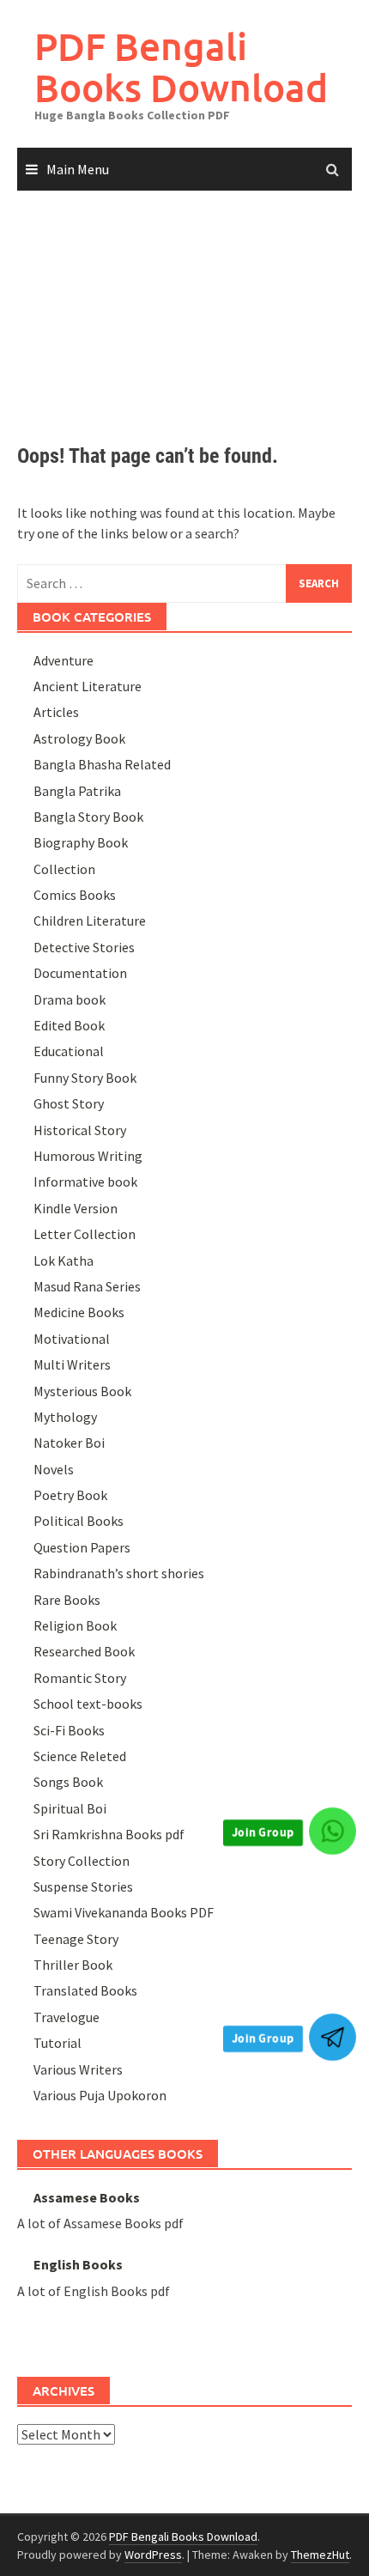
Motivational (72, 1339)
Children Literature (90, 920)
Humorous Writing (88, 1156)
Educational (69, 1051)
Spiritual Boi (70, 1808)
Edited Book (69, 1025)
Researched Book (84, 1651)
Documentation (80, 973)
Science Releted (80, 1756)
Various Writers (78, 2069)
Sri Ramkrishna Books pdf (109, 1834)
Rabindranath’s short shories (119, 1573)
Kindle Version (76, 1208)
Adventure (64, 660)
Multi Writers (72, 1364)
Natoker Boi (69, 1443)
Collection (64, 869)
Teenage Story (76, 1939)
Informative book (85, 1182)
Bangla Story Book (88, 817)
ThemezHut (320, 2555)
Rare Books (67, 1600)
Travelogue (67, 2017)
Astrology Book (79, 738)
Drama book (70, 999)
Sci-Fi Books (69, 1730)
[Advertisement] (184, 301)
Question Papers (82, 1547)
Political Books (79, 1521)
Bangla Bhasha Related (102, 764)
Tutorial (57, 2043)
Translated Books (85, 1990)
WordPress (153, 2555)
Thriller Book (73, 1965)
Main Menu (78, 169)
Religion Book (75, 1625)
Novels (54, 1469)
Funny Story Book (85, 1078)
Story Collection (82, 1861)
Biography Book (81, 842)
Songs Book (68, 1782)
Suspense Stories (83, 1886)
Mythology (65, 1417)
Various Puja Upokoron (100, 2095)
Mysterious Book (82, 1391)
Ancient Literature (88, 686)
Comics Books (75, 895)
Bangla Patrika (77, 791)
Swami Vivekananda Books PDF (124, 1912)
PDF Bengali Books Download (181, 67)
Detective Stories (84, 947)
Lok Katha (64, 1261)
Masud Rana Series (87, 1286)
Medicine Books (79, 1312)
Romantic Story (80, 1678)
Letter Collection (85, 1234)
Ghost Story (69, 1103)
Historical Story (80, 1130)
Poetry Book (70, 1495)
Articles (56, 712)
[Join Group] (333, 1831)
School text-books (88, 1704)
